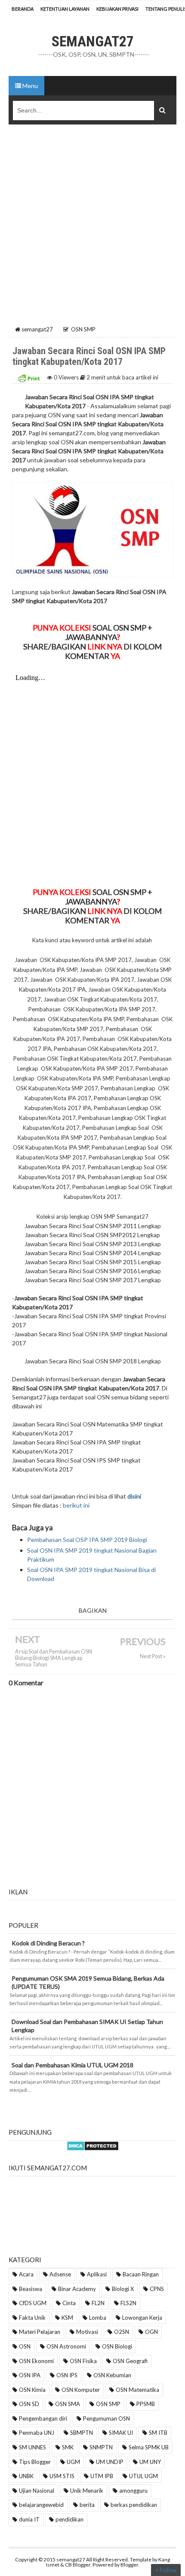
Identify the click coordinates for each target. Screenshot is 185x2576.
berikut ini (76, 1505)
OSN (25, 2346)
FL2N (98, 2303)
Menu (29, 86)
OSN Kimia (32, 2390)
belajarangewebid (41, 2505)
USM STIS (62, 2476)
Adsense (60, 2274)
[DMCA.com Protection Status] (93, 2145)
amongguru (133, 2491)
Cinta (69, 2303)
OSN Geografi (130, 2361)
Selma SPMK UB (149, 2447)
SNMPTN (101, 2447)
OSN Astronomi (66, 2346)
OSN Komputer (81, 2390)
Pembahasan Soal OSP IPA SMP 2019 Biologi (87, 1540)
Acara (26, 2274)
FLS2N (128, 2303)
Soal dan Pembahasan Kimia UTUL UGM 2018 (72, 2065)
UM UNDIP (110, 2462)
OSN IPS (67, 2375)
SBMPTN (82, 2433)
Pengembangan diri (43, 2418)
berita (87, 2505)
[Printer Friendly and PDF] (29, 377)
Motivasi (87, 2332)
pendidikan (69, 2519)
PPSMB (146, 2404)
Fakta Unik (32, 2318)
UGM (73, 2462)
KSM (67, 2318)
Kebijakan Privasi (117, 9)
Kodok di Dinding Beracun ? (48, 1943)
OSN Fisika (83, 2361)
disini (134, 1496)
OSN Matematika (137, 2390)
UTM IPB (102, 2476)
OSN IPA (30, 2375)
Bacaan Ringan (141, 2274)
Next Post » (153, 1656)
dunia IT (29, 2519)
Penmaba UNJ (37, 2433)
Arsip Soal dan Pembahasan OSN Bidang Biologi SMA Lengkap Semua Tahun (54, 1658)
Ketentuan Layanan (65, 9)
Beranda (23, 9)
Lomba (98, 2318)
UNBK (26, 2476)
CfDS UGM (33, 2303)
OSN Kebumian (112, 2375)
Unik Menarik (87, 2491)
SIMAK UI (121, 2433)
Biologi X (123, 2289)
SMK (68, 2447)
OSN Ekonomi (36, 2361)
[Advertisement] (92, 228)
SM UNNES (32, 2447)
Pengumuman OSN (106, 2418)
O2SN (122, 2332)
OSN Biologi (117, 2346)
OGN (151, 2332)
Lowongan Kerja (142, 2318)
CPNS (157, 2289)
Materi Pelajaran (40, 2332)
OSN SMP (108, 2404)
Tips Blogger (35, 2462)
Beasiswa (31, 2289)
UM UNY (150, 2462)
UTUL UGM (143, 2476)
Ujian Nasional (37, 2491)
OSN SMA (68, 2404)
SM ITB (158, 2433)
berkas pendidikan (134, 2505)
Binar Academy (77, 2289)
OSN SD (29, 2404)
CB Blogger (78, 2565)
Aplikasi (97, 2274)
